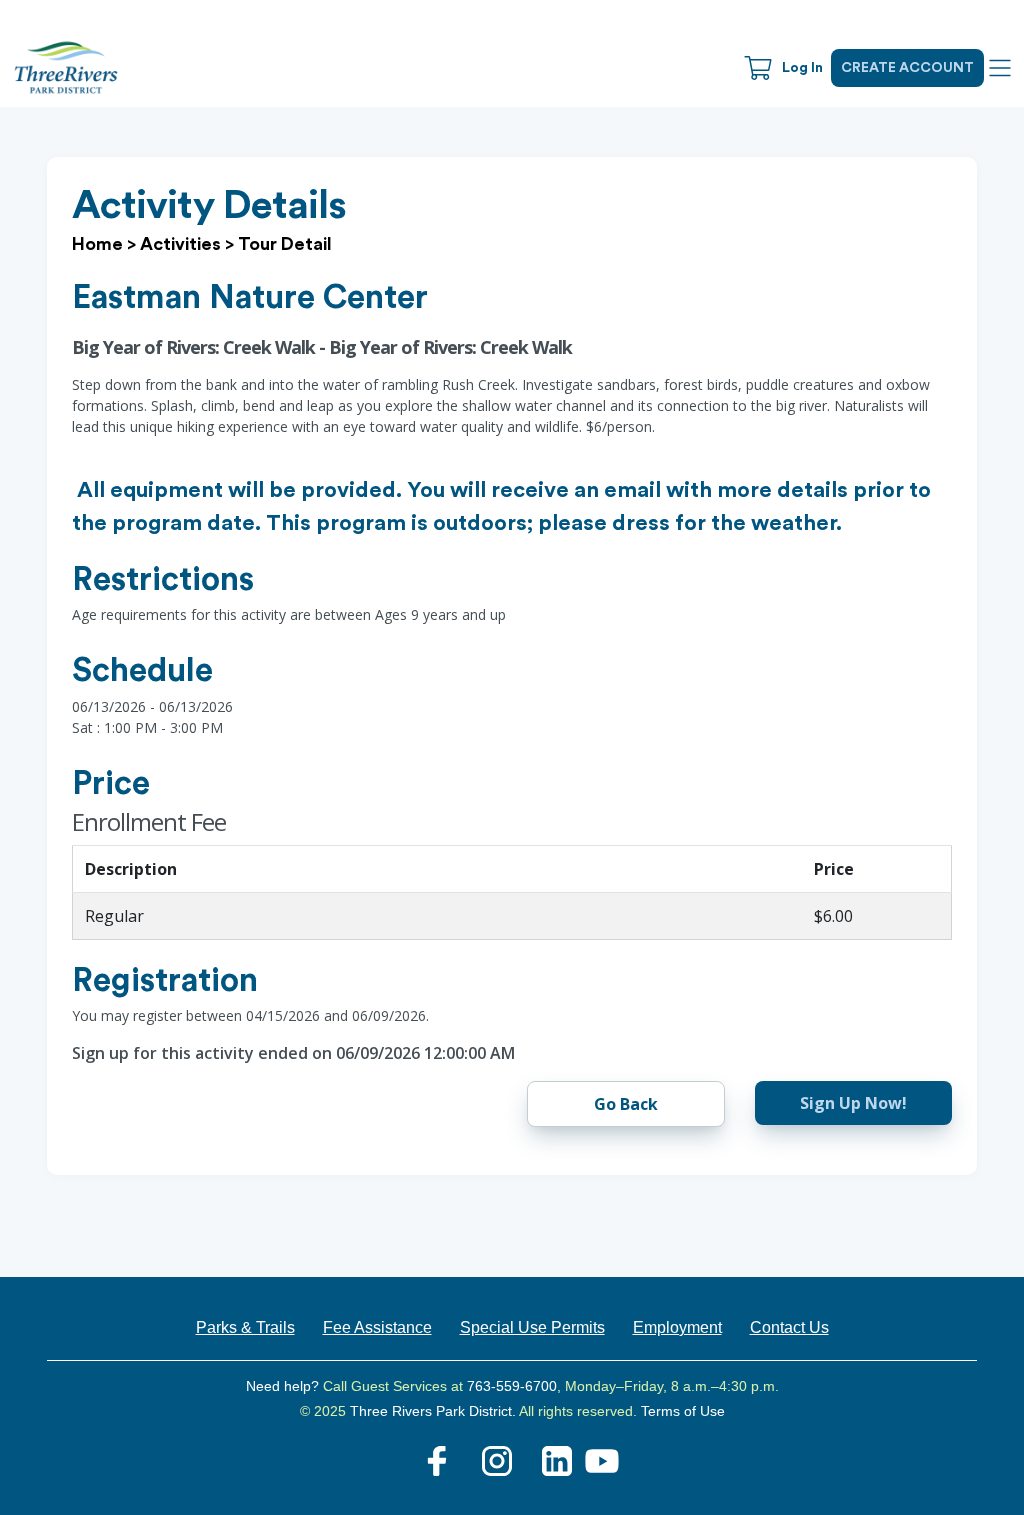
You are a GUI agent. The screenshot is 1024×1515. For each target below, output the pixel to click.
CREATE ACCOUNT (907, 68)
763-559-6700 (512, 1386)
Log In (802, 68)
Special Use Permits (532, 1327)
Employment (677, 1327)
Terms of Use (683, 1411)
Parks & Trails (245, 1327)
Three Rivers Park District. (434, 1411)
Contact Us (789, 1327)
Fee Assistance (377, 1327)
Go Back (626, 1104)
